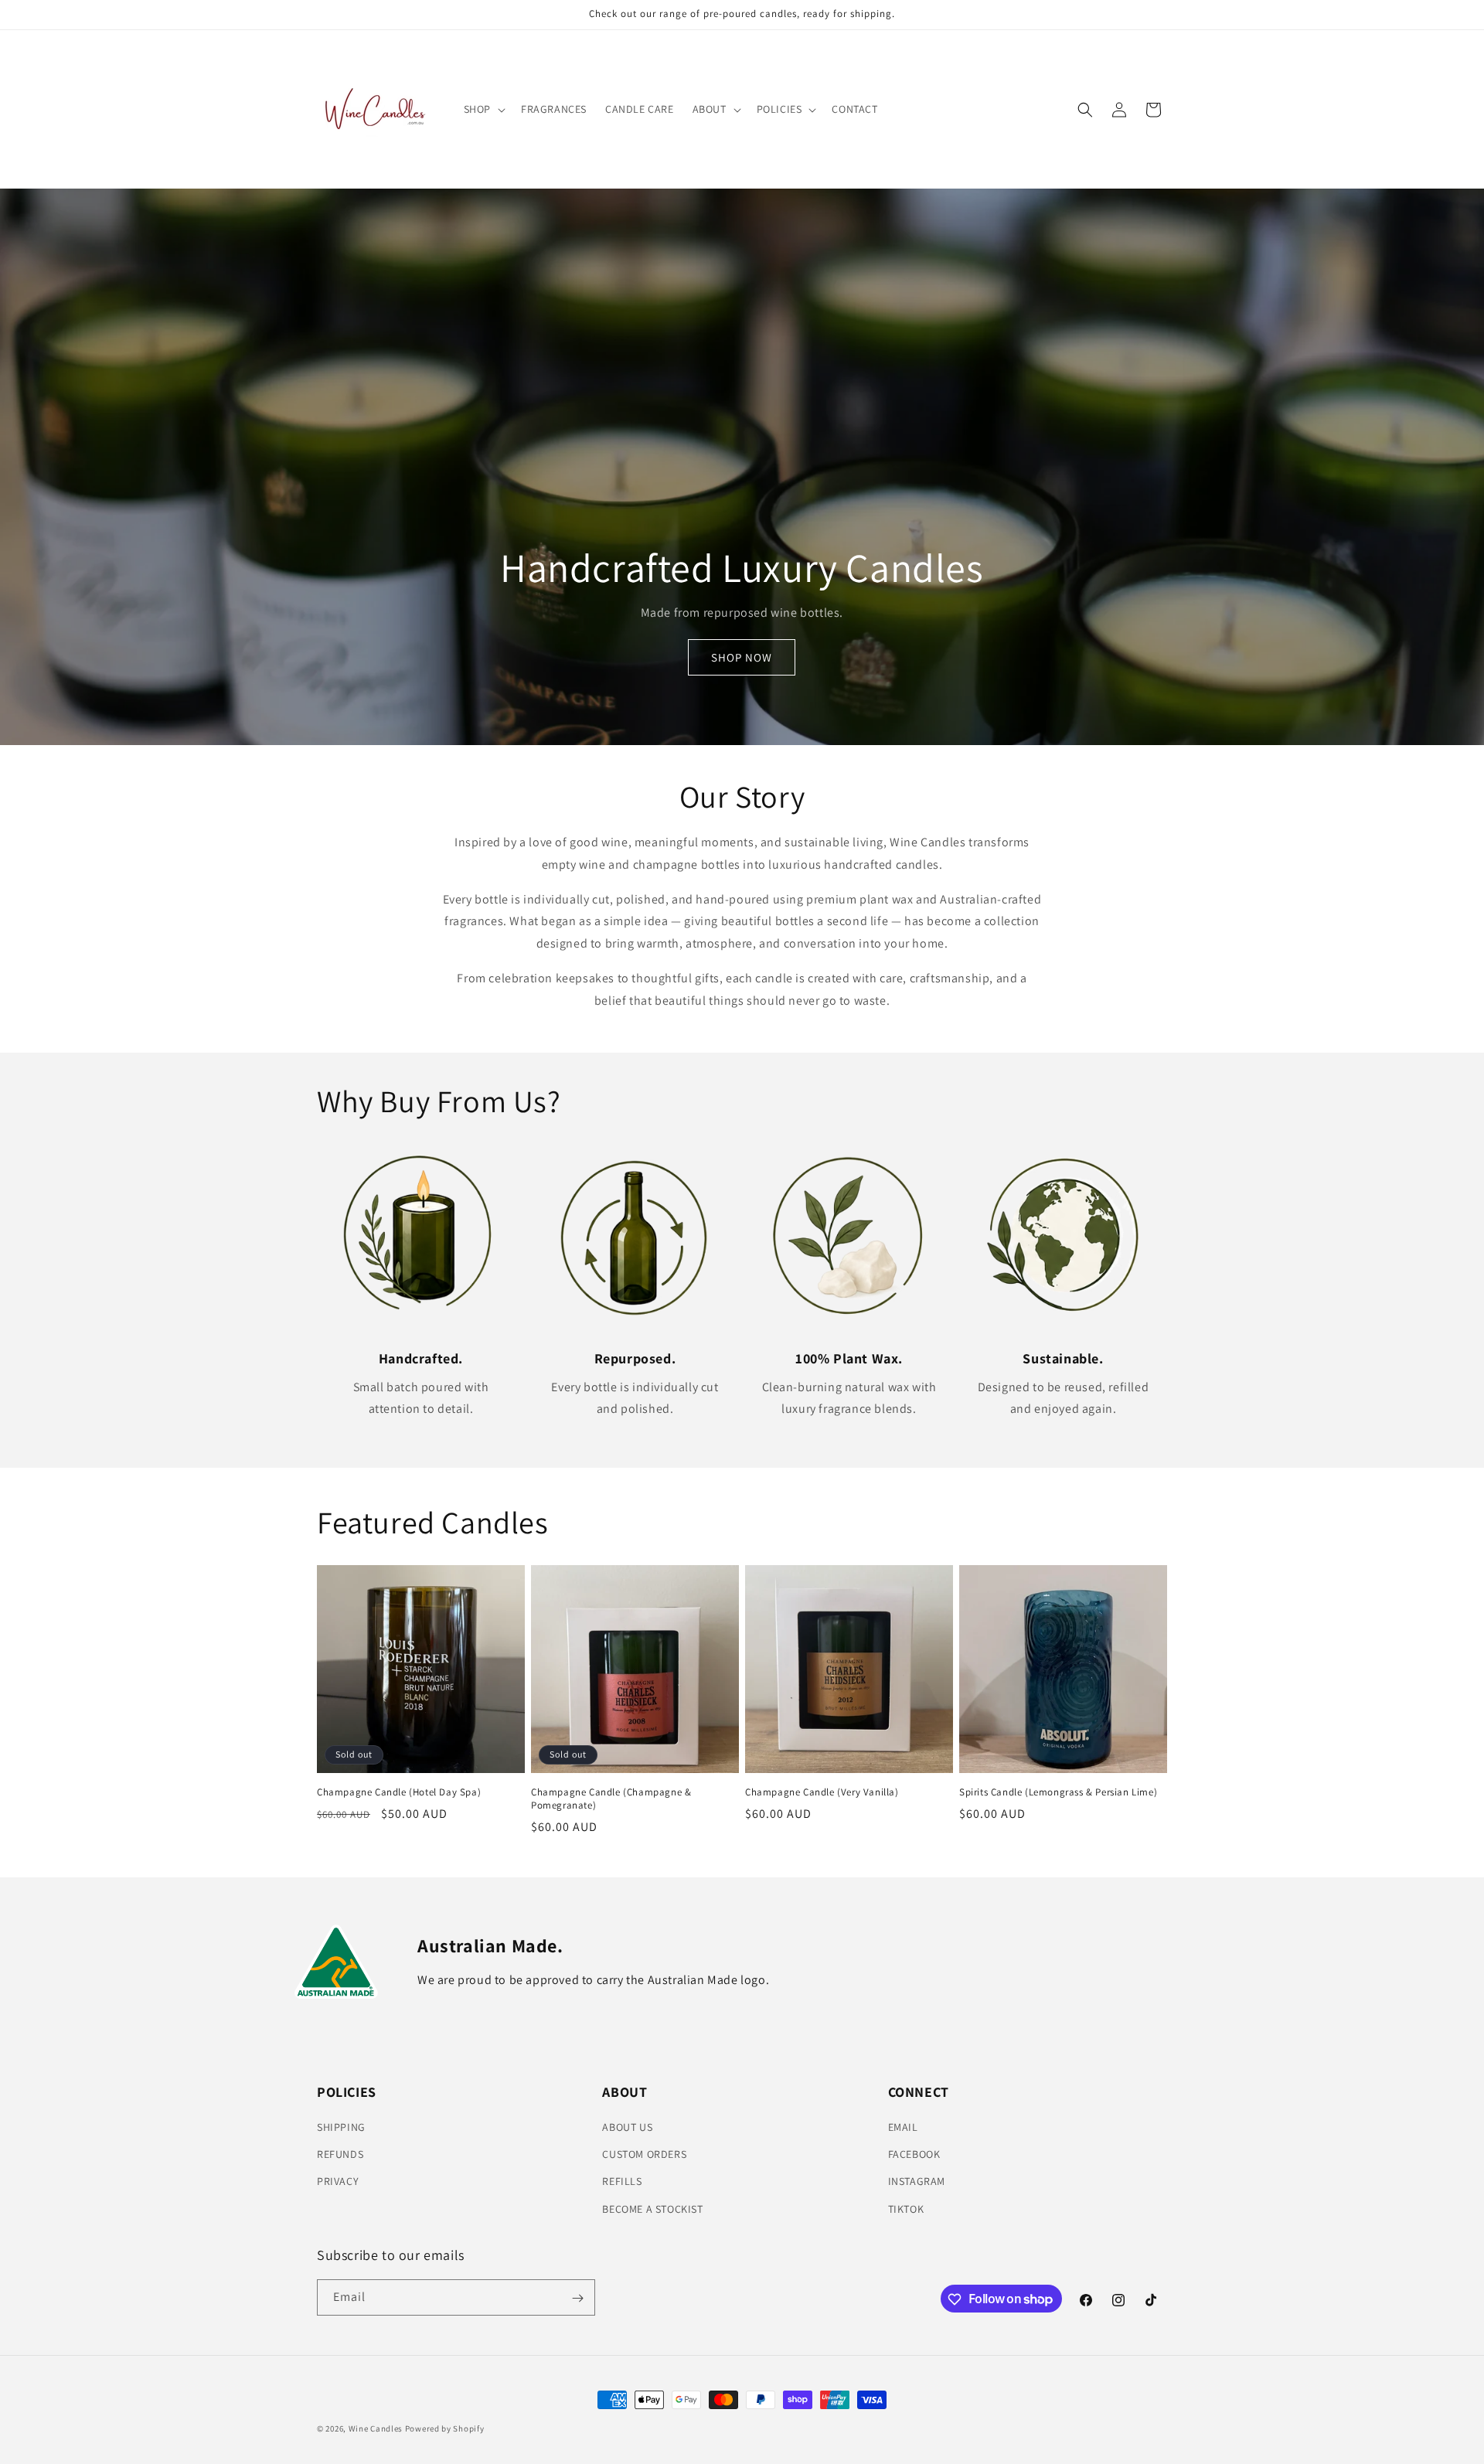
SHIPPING (341, 2127)
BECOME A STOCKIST (652, 2209)
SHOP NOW (742, 657)
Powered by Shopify (445, 2428)
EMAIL (903, 2127)
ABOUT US (627, 2127)
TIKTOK (906, 2209)
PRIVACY (338, 2182)
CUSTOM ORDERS (644, 2155)
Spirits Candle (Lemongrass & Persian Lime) (1058, 1792)
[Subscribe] (577, 2298)
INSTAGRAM (917, 2182)
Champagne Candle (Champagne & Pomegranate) (611, 1799)
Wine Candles (376, 2428)
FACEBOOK (914, 2155)
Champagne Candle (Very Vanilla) (822, 1792)
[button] (483, 109)
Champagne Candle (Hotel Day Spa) (399, 1792)
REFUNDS (340, 2155)
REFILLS (622, 2182)
